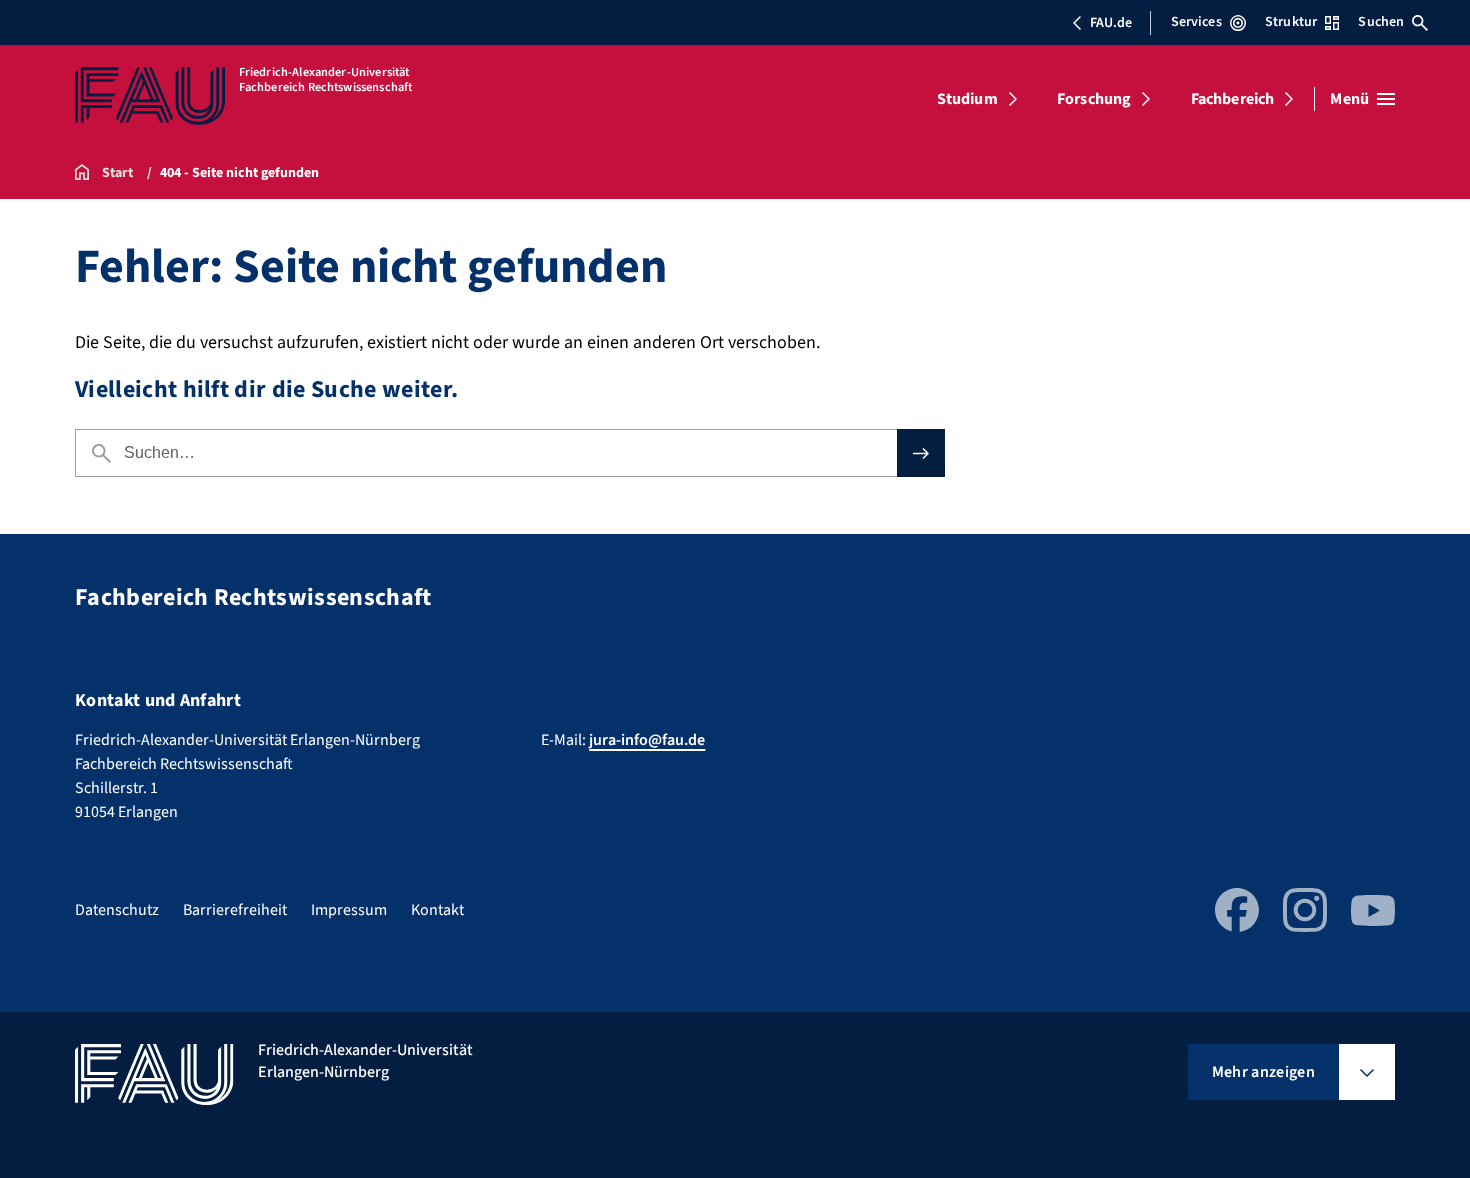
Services (1196, 22)
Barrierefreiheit (235, 910)
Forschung (1094, 99)
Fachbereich (1233, 99)
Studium (967, 99)
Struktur (1291, 22)
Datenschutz (117, 910)
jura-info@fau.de (647, 740)
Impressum (349, 910)
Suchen (1381, 22)
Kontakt (437, 910)
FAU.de (1111, 23)
